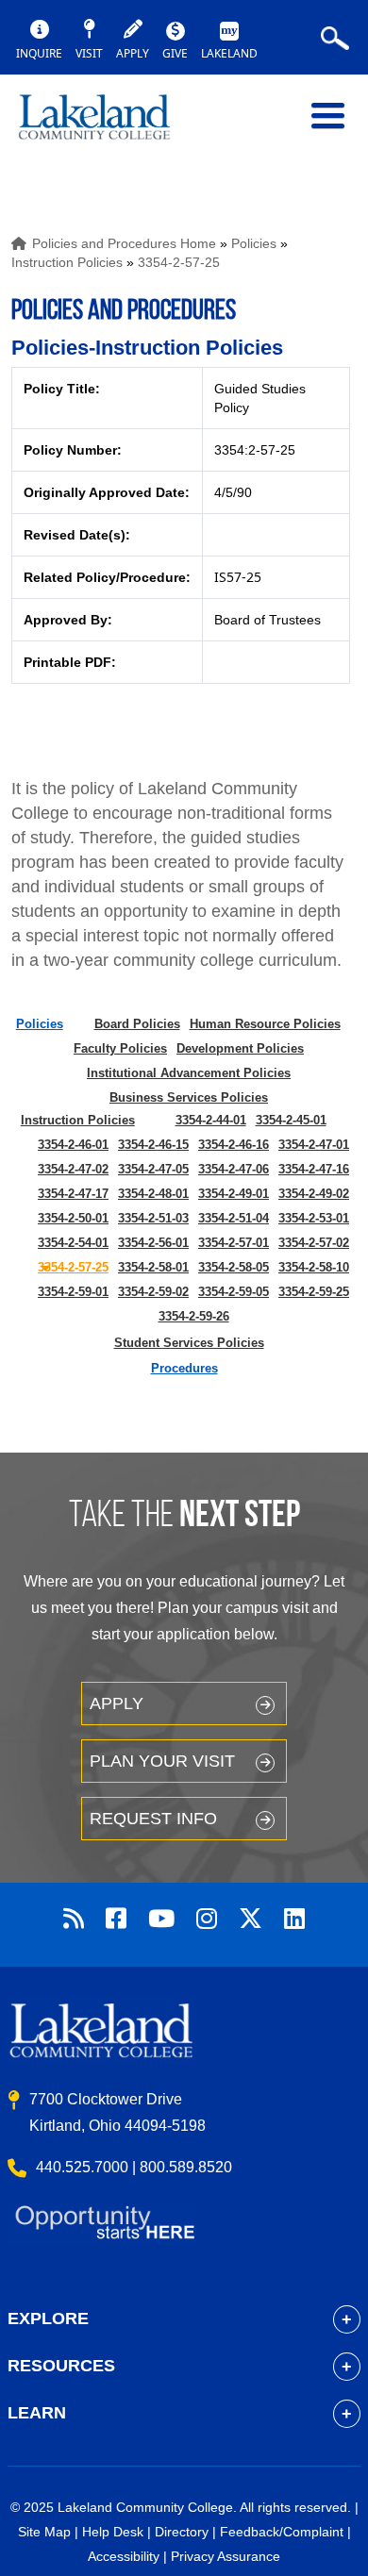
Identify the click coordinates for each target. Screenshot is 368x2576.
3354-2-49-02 (314, 1194)
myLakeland (109, 125)
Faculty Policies (120, 1048)
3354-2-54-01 (73, 1243)
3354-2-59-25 (314, 1292)
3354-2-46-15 (153, 1145)
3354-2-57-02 (314, 1243)
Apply (117, 1703)
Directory (182, 2532)
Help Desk (113, 2532)
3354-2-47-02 (73, 1169)
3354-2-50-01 (73, 1218)
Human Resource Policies (265, 1024)
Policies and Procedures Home (124, 243)
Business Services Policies (189, 1097)
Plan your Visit (162, 1761)
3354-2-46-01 (73, 1145)
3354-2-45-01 (291, 1120)
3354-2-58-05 (234, 1267)
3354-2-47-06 (234, 1169)
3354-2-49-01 (234, 1194)
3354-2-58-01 (153, 1267)
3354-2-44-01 (211, 1120)
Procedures (184, 1368)
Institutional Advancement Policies (189, 1073)
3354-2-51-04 (234, 1218)
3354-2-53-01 (314, 1218)
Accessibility (124, 2556)
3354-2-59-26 (194, 1316)
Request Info (153, 1819)
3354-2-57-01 (234, 1243)
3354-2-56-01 (153, 1243)
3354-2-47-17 (73, 1194)
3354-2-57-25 (179, 262)
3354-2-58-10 (314, 1267)
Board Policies (137, 1024)
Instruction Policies (67, 262)
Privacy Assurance (226, 2556)
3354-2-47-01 (314, 1145)
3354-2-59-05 (234, 1292)
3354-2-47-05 (153, 1169)
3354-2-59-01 (73, 1292)
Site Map (44, 2532)
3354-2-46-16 (234, 1145)
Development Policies (240, 1048)
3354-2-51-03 (153, 1218)
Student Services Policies (189, 1343)
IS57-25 (238, 577)
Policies (254, 243)
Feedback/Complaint (282, 2532)
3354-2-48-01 (153, 1194)
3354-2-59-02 (153, 1292)
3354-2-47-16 (314, 1169)
